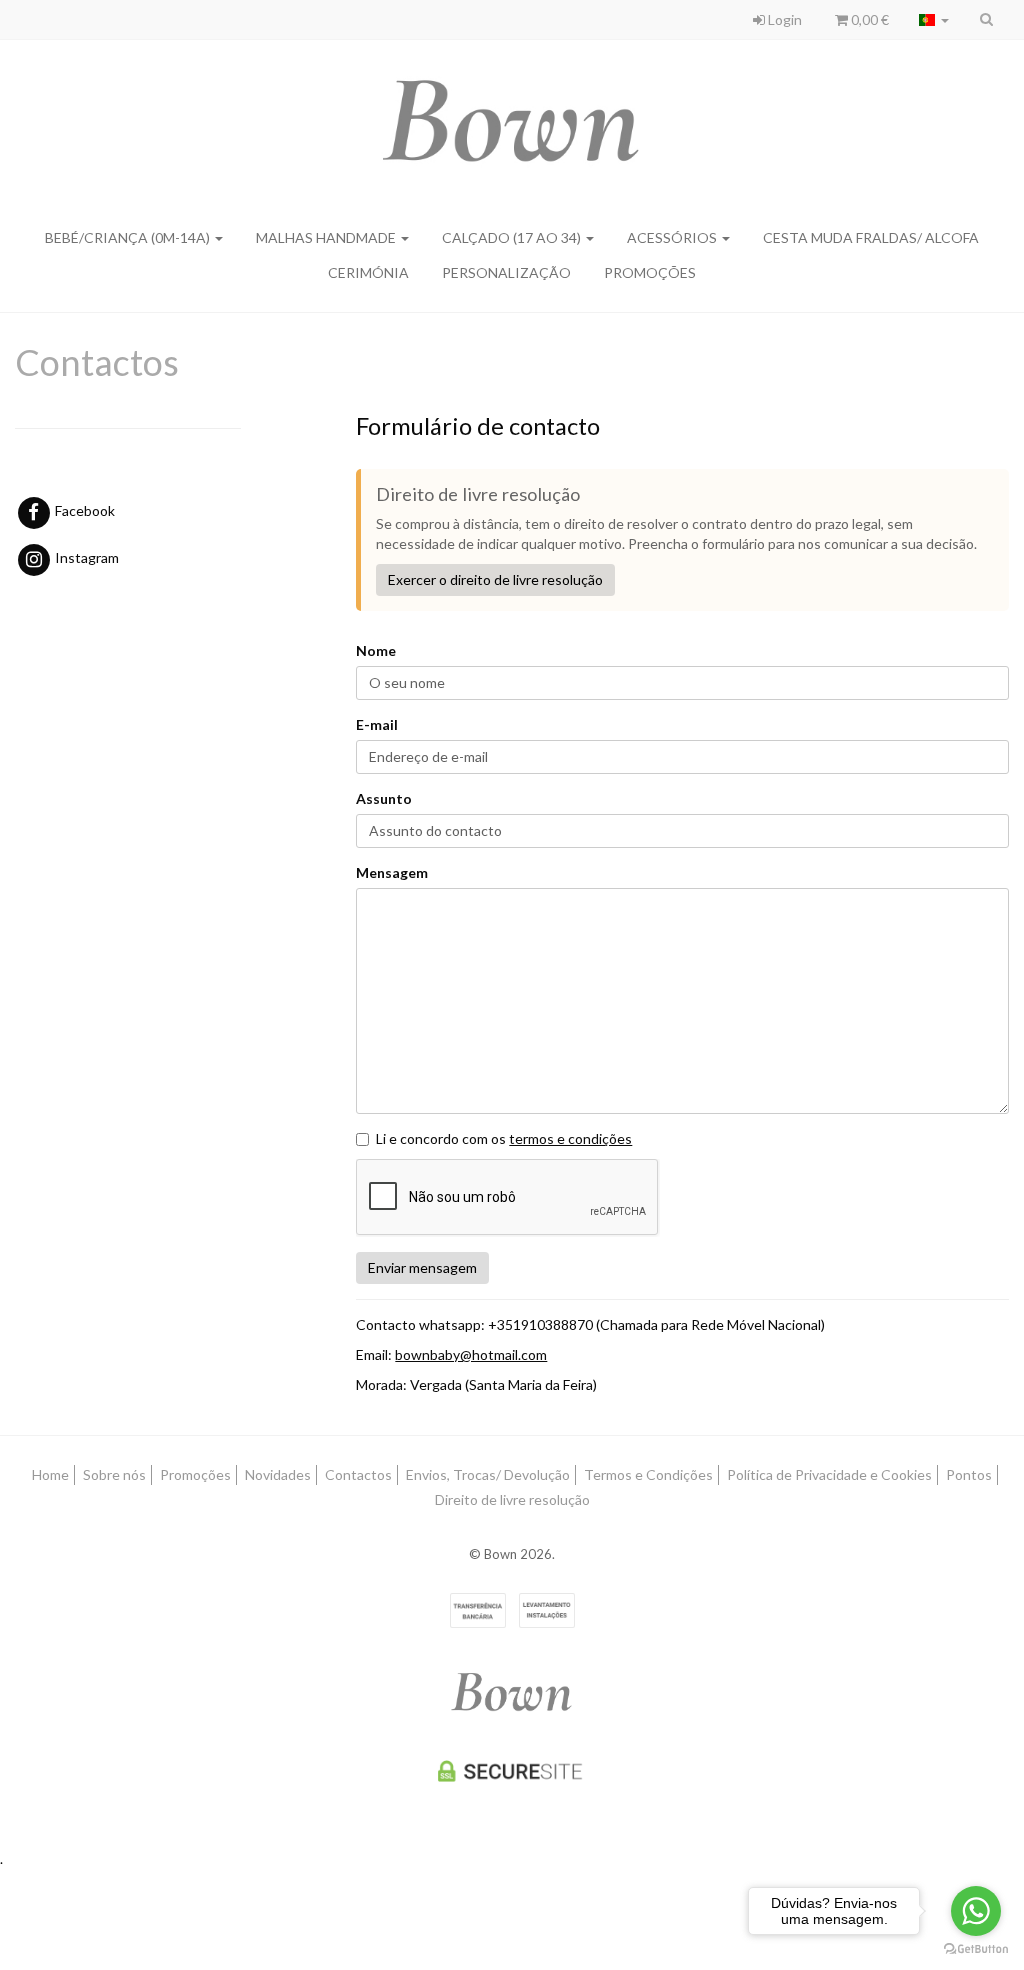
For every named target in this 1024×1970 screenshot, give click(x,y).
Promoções (195, 1474)
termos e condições (570, 1138)
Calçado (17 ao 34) (513, 237)
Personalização (506, 272)
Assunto (384, 798)
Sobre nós (114, 1474)
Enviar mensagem (422, 1267)
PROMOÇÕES (650, 272)
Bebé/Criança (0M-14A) (129, 237)
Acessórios (673, 237)
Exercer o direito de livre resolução (495, 579)
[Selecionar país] (934, 20)
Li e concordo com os (504, 1138)
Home (50, 1474)
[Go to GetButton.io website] (976, 1949)
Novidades (278, 1474)
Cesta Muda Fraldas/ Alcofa (871, 237)
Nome (376, 650)
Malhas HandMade (327, 237)
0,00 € (868, 19)
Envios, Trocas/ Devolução (488, 1474)
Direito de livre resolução (512, 1499)
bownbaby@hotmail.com (471, 1354)
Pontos (969, 1474)
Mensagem (392, 872)
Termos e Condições (648, 1474)
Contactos (358, 1474)
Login (783, 19)
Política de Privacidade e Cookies (829, 1474)
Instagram (85, 557)
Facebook (83, 510)
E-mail (377, 724)
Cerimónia (368, 272)
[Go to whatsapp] (976, 1911)
